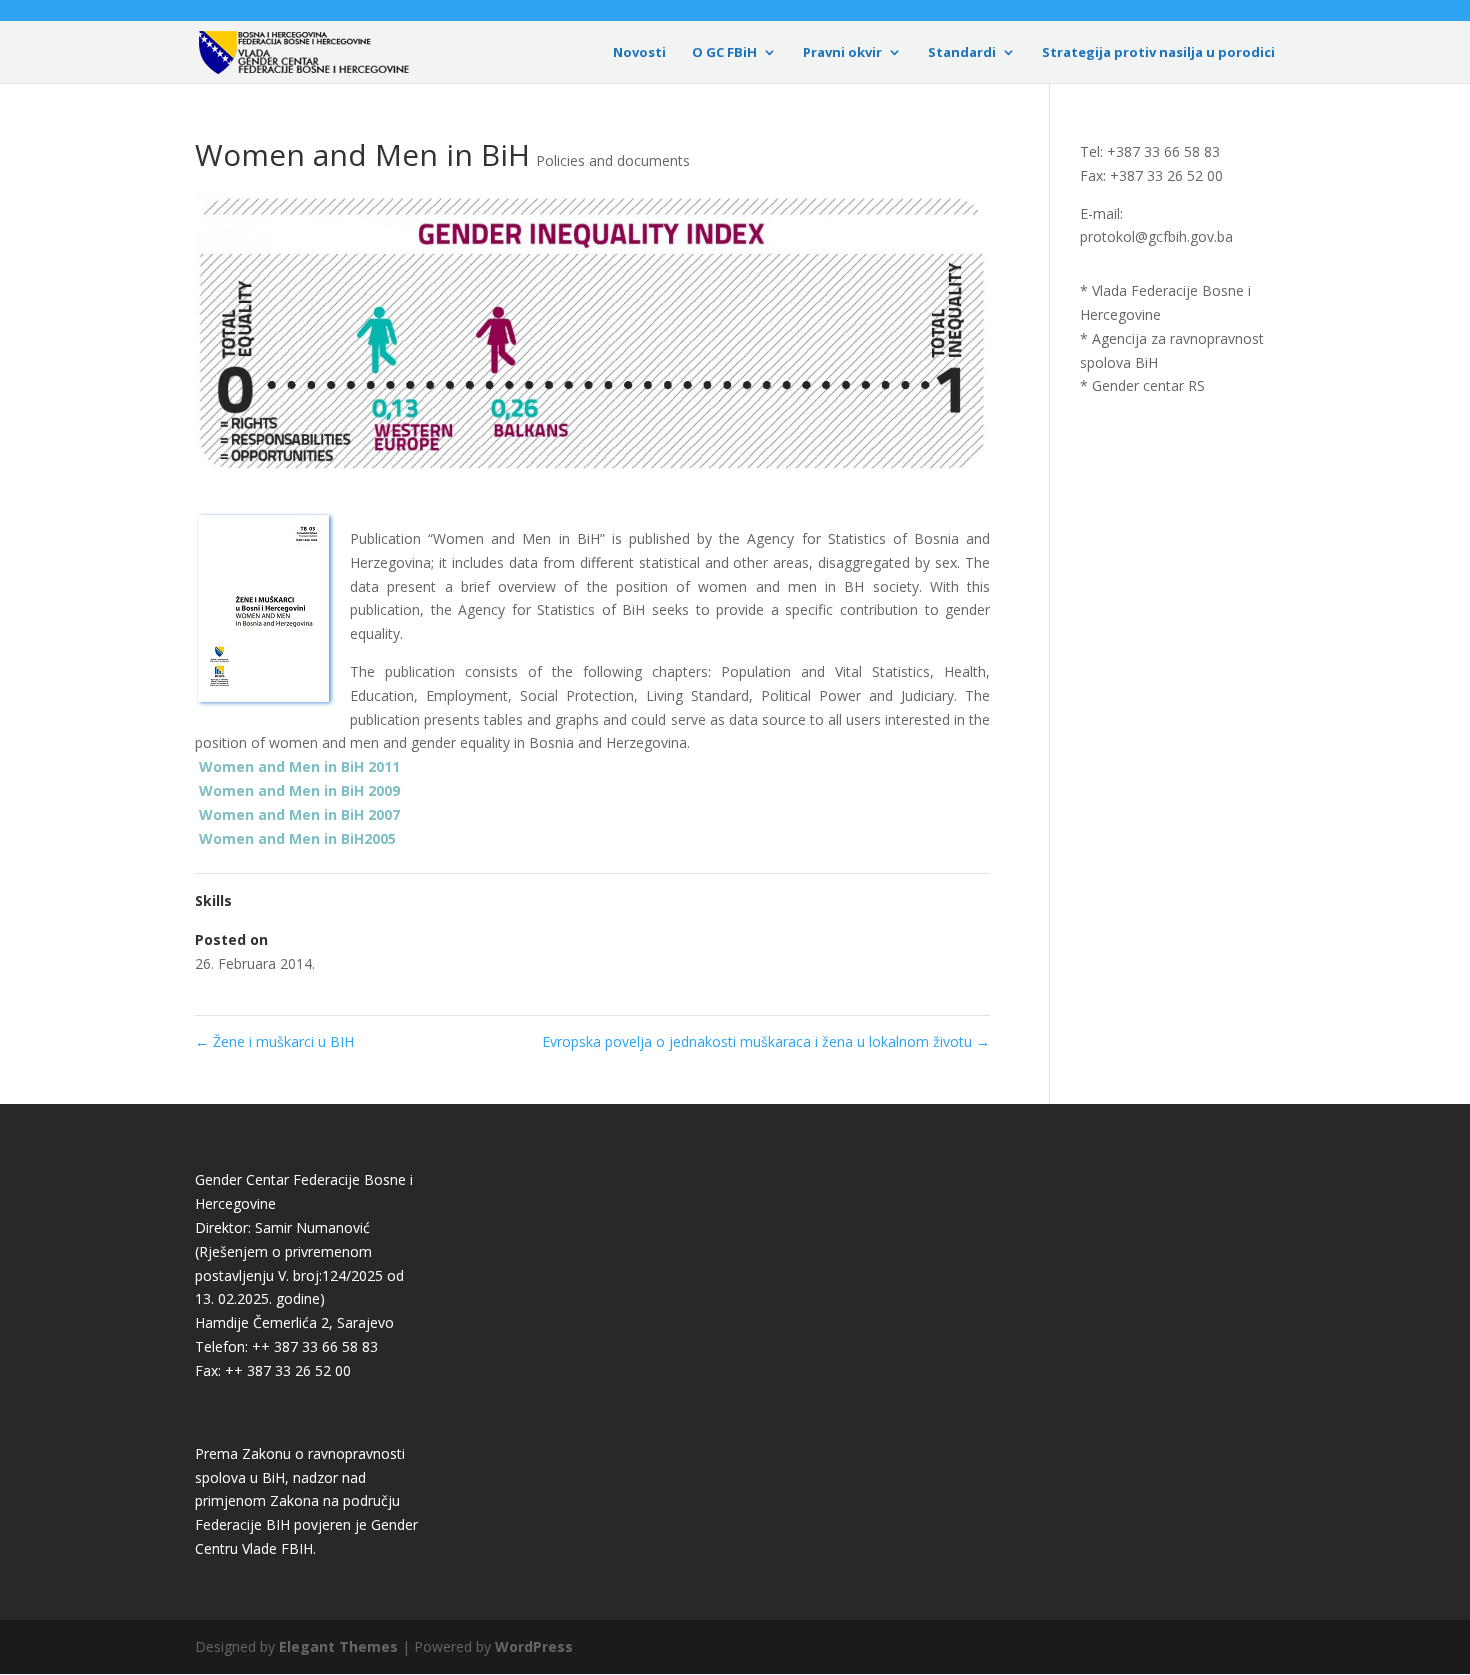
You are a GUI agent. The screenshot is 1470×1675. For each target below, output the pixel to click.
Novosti (639, 53)
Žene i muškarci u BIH (274, 1041)
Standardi (962, 53)
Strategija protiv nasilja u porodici (1158, 53)
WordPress (534, 1646)
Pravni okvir (842, 53)
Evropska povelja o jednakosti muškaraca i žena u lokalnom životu (766, 1041)
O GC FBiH (724, 53)
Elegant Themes (338, 1646)
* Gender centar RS (1142, 385)
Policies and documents (613, 160)
